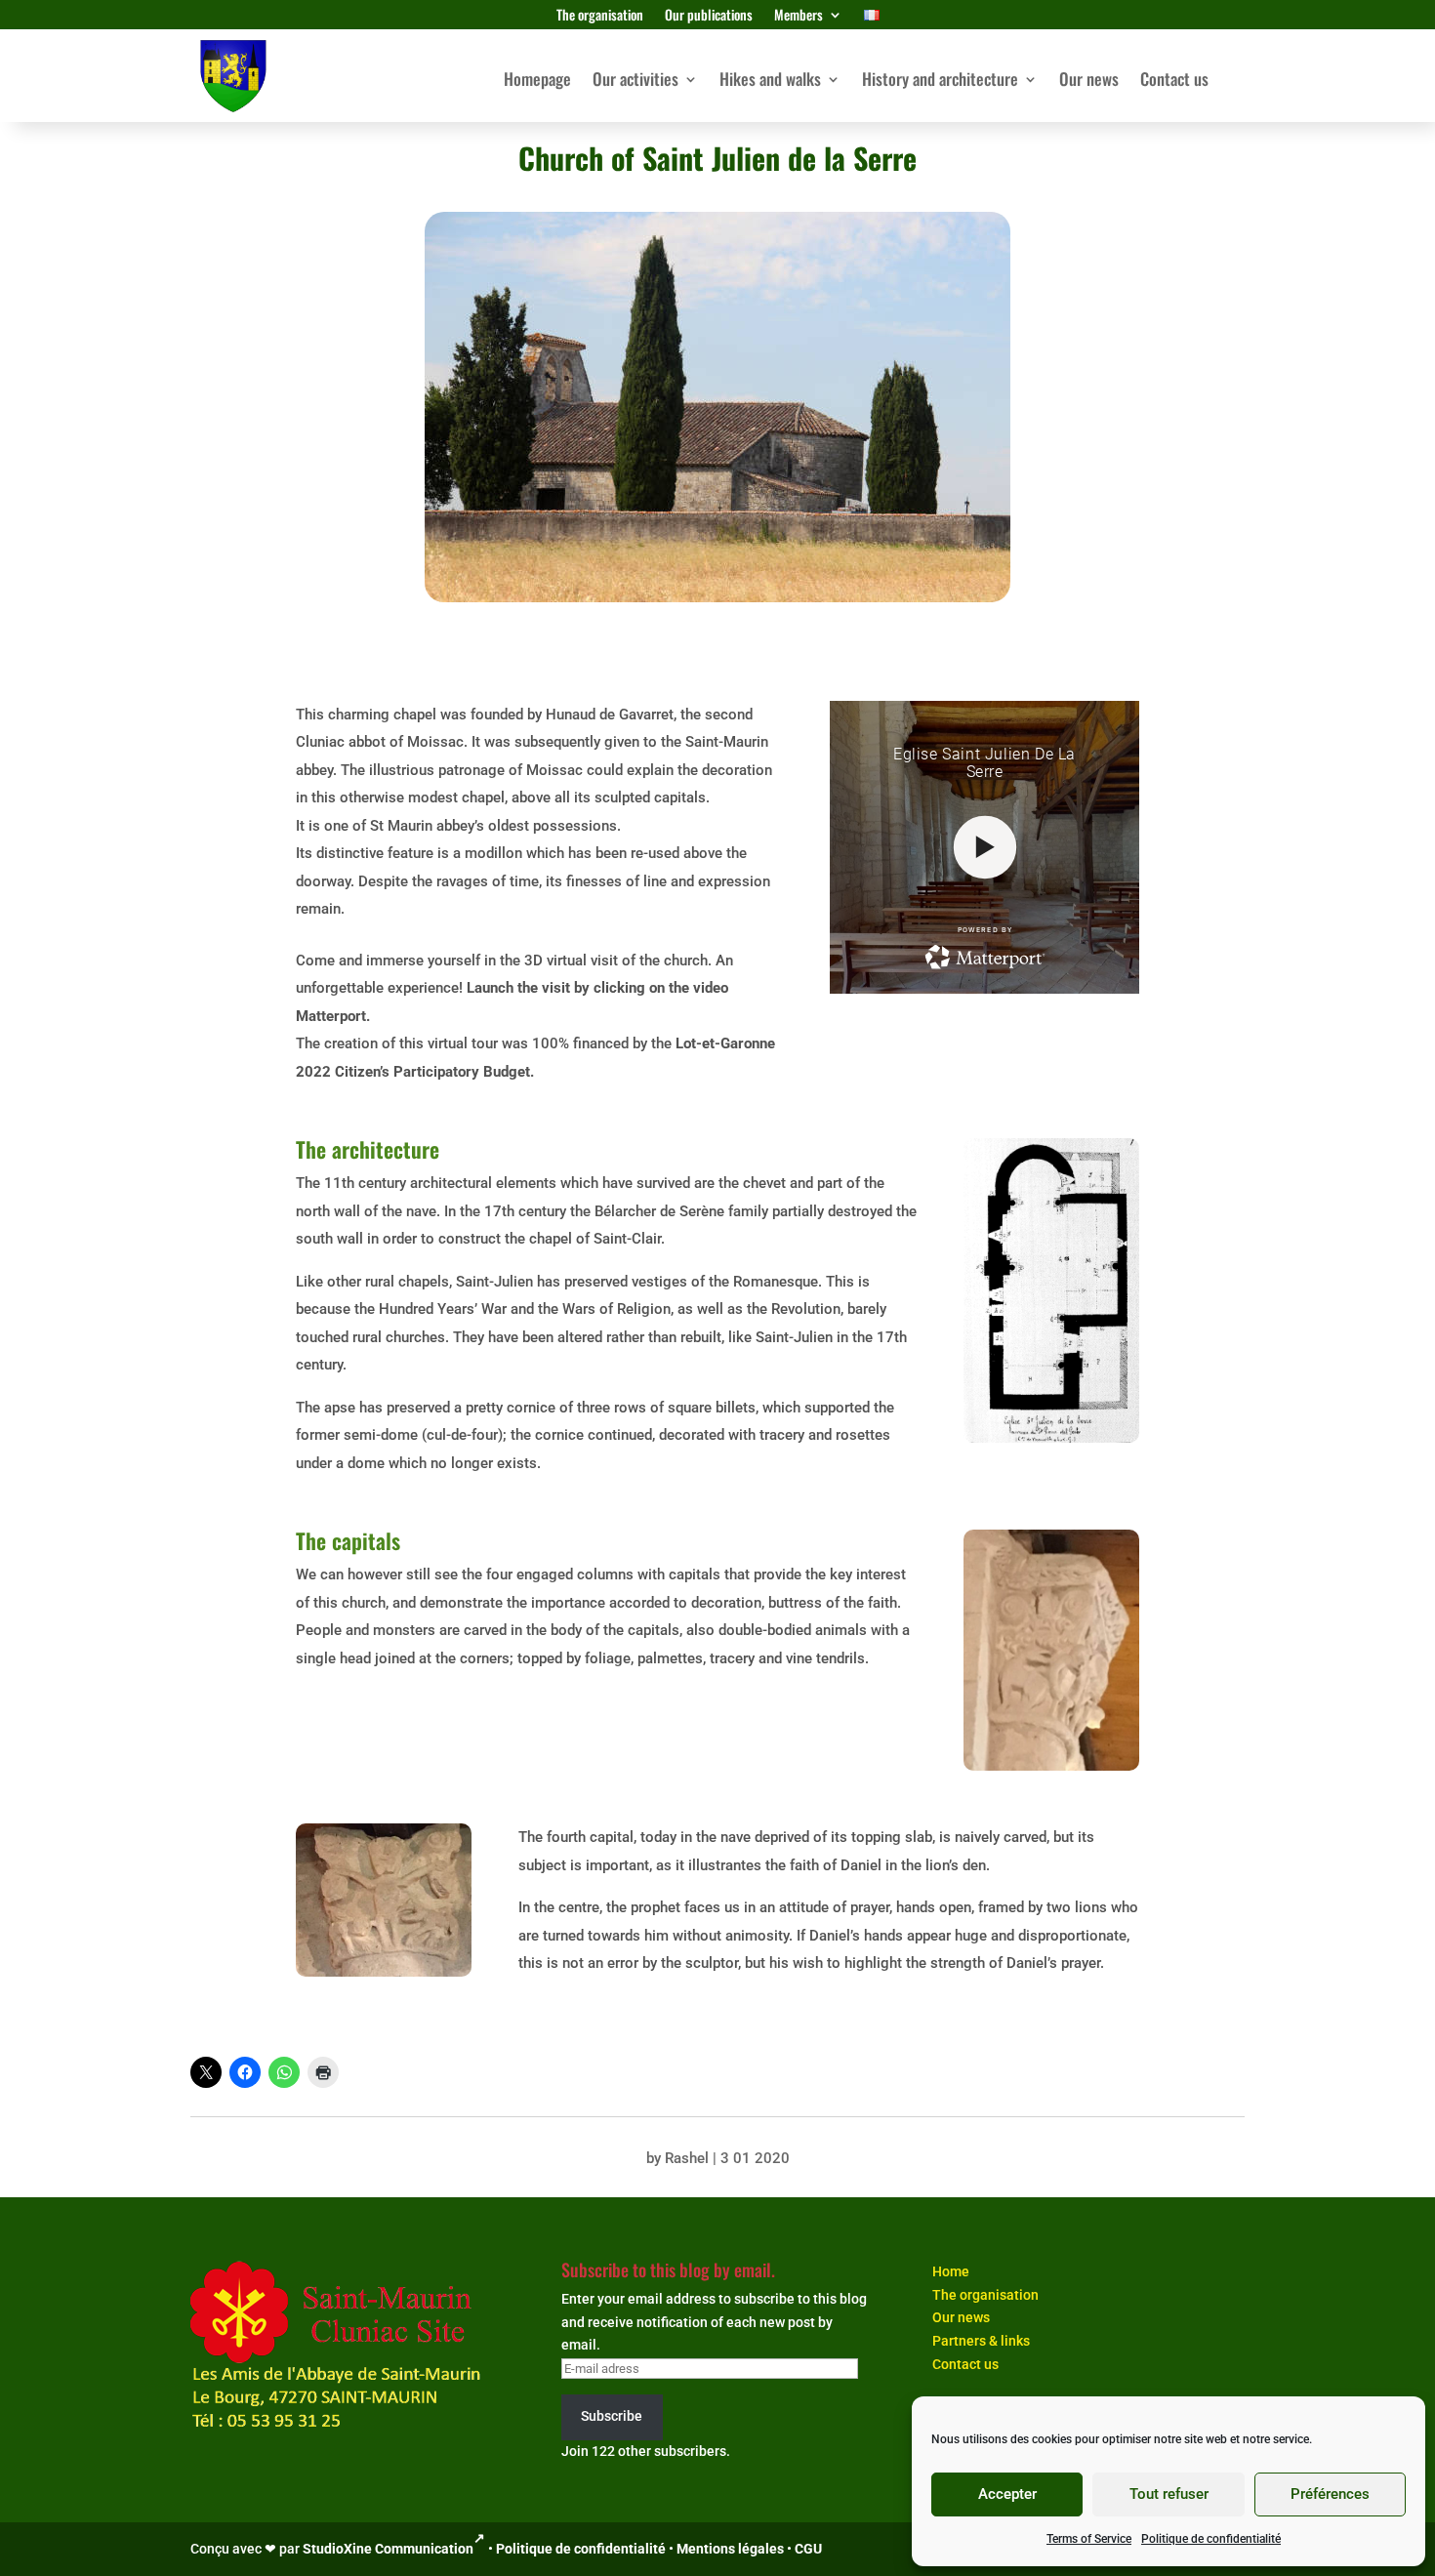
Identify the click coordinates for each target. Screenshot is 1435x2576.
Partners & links (981, 2341)
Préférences (1330, 2494)
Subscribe (612, 2416)
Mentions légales (730, 2549)
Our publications (709, 16)
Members (799, 16)
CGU (808, 2549)
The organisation (600, 16)
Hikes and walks (770, 82)
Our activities (635, 82)
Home (951, 2271)
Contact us (1174, 82)
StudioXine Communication (388, 2549)
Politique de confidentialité (1211, 2539)
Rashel (687, 2158)
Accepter (1007, 2494)
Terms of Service (1089, 2539)
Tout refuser (1169, 2494)
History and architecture (940, 82)
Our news (1089, 82)
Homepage (537, 82)
